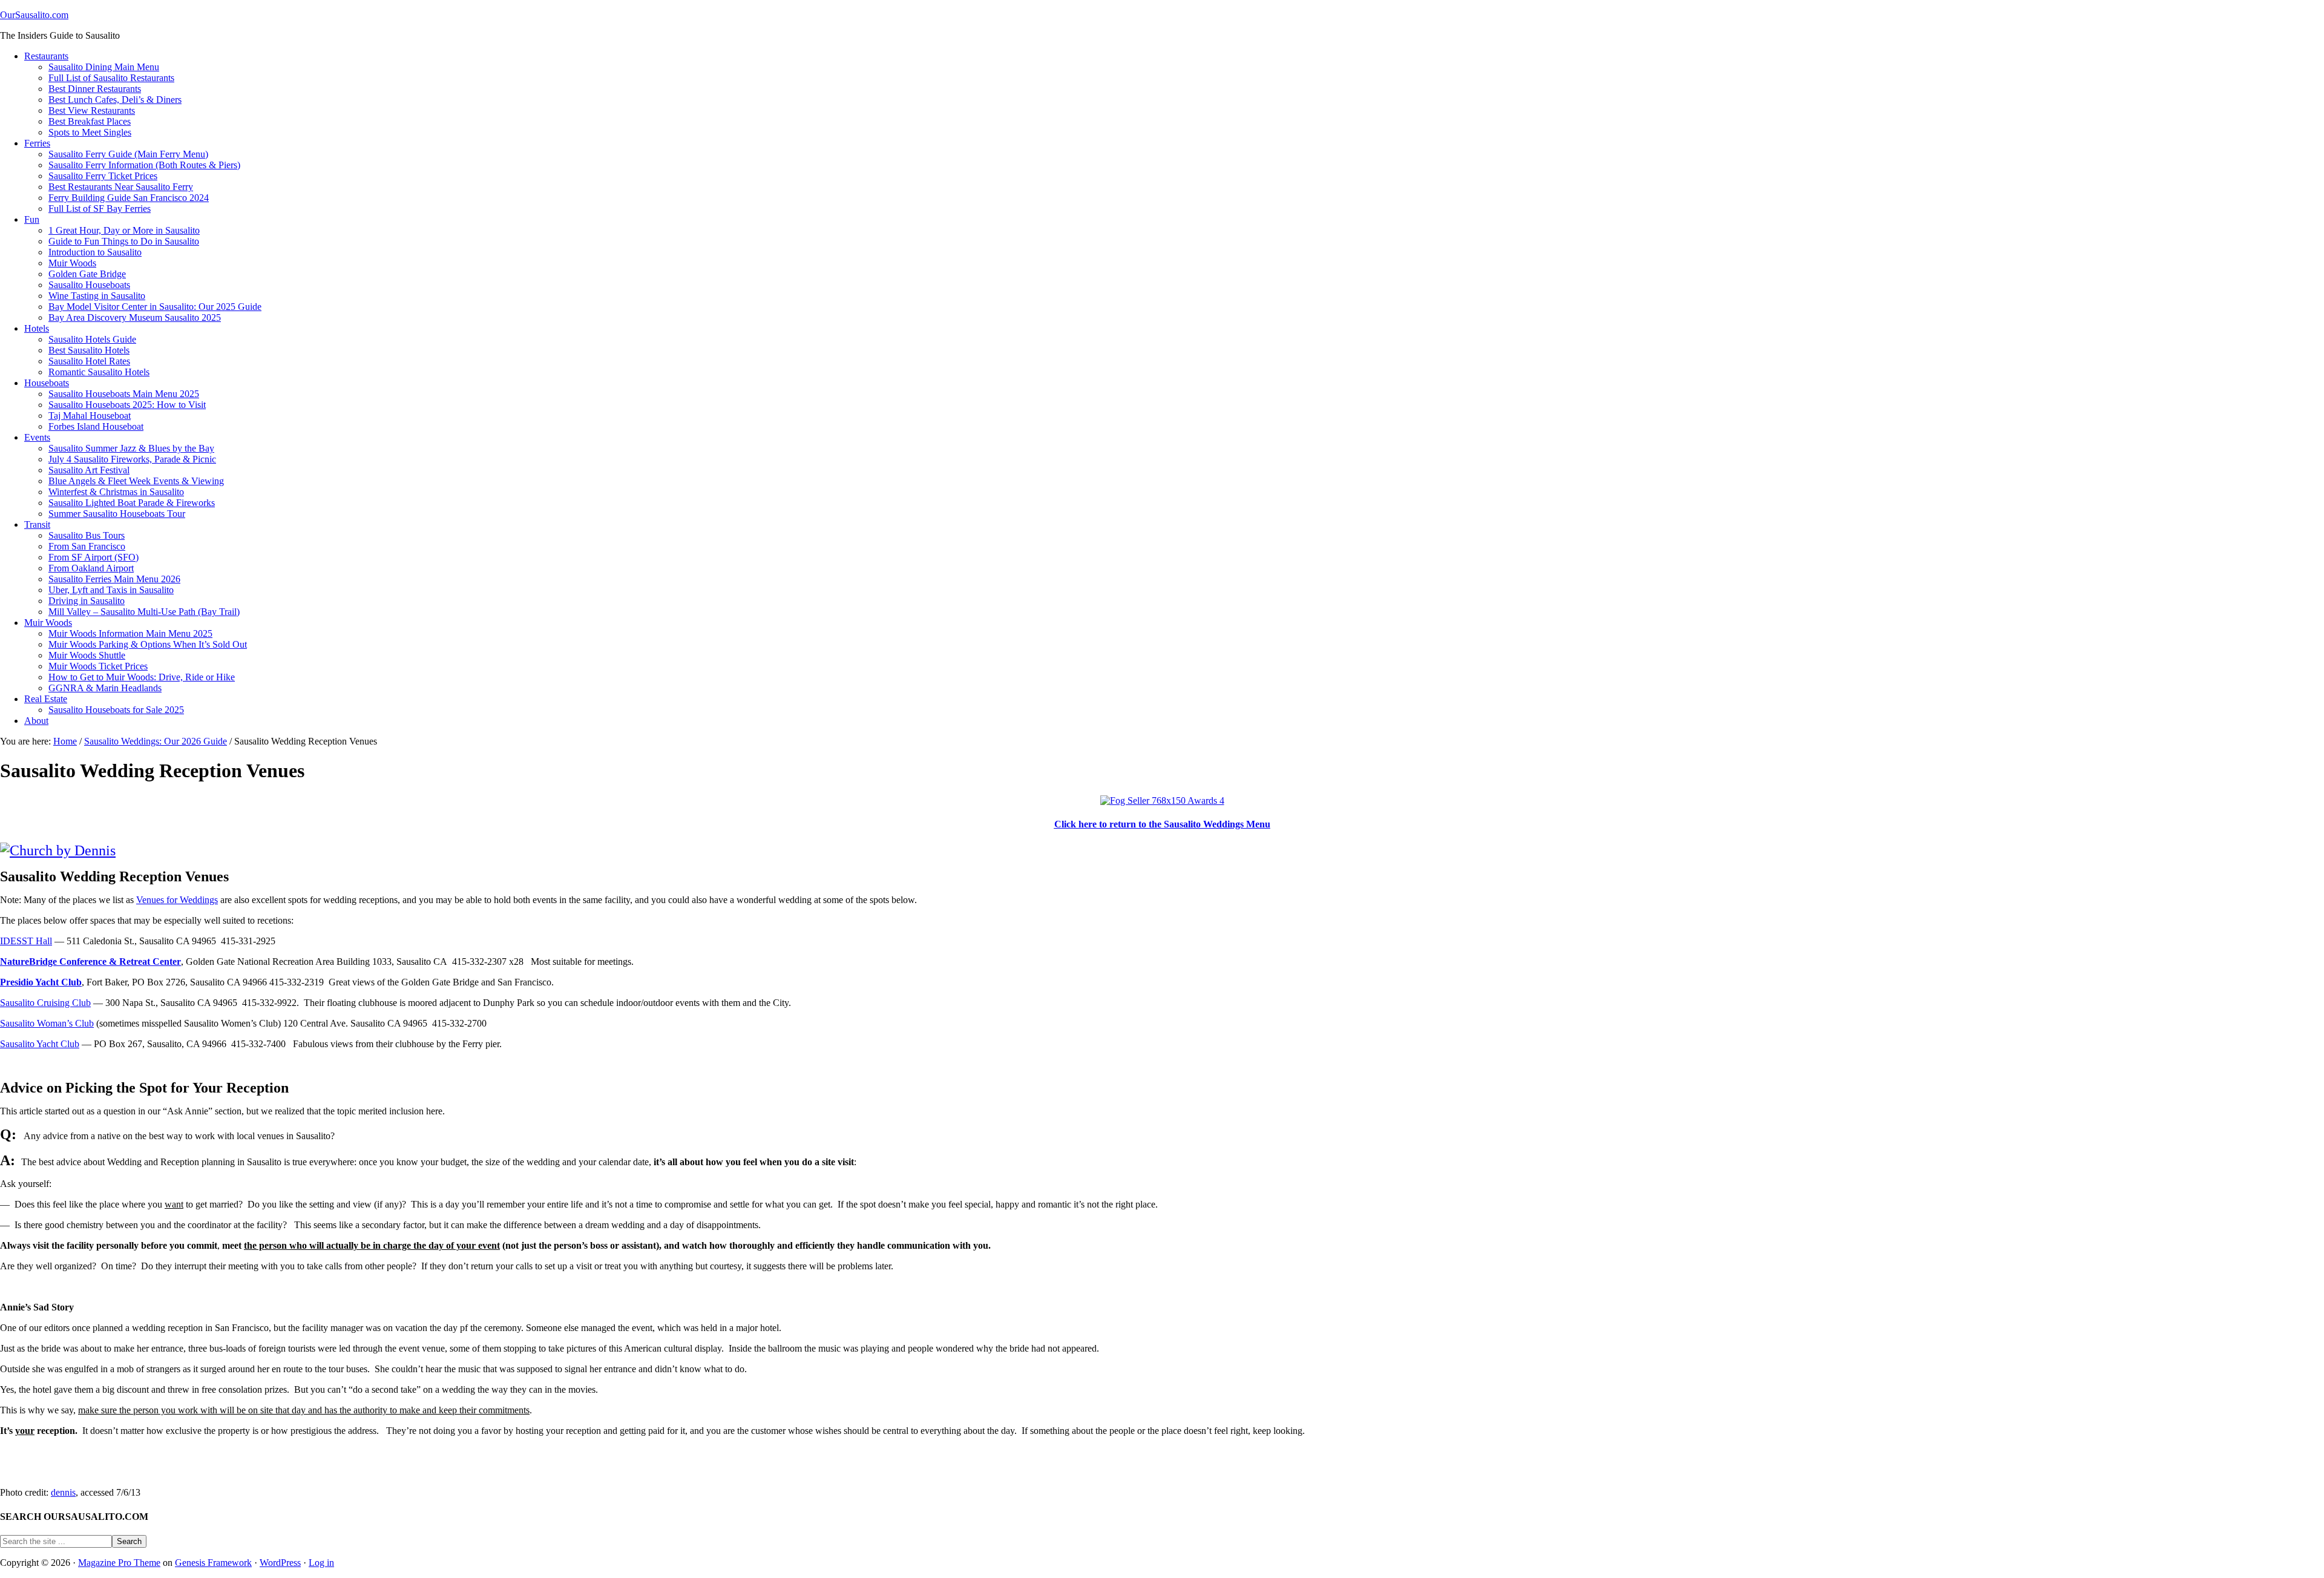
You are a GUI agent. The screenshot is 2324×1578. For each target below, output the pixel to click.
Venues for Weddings (177, 900)
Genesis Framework (213, 1563)
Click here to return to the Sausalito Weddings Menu (1162, 824)
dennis (63, 1492)
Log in (321, 1563)
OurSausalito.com (34, 15)
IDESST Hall (26, 941)
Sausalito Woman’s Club (47, 1023)
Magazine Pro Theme (119, 1563)
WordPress (280, 1563)
